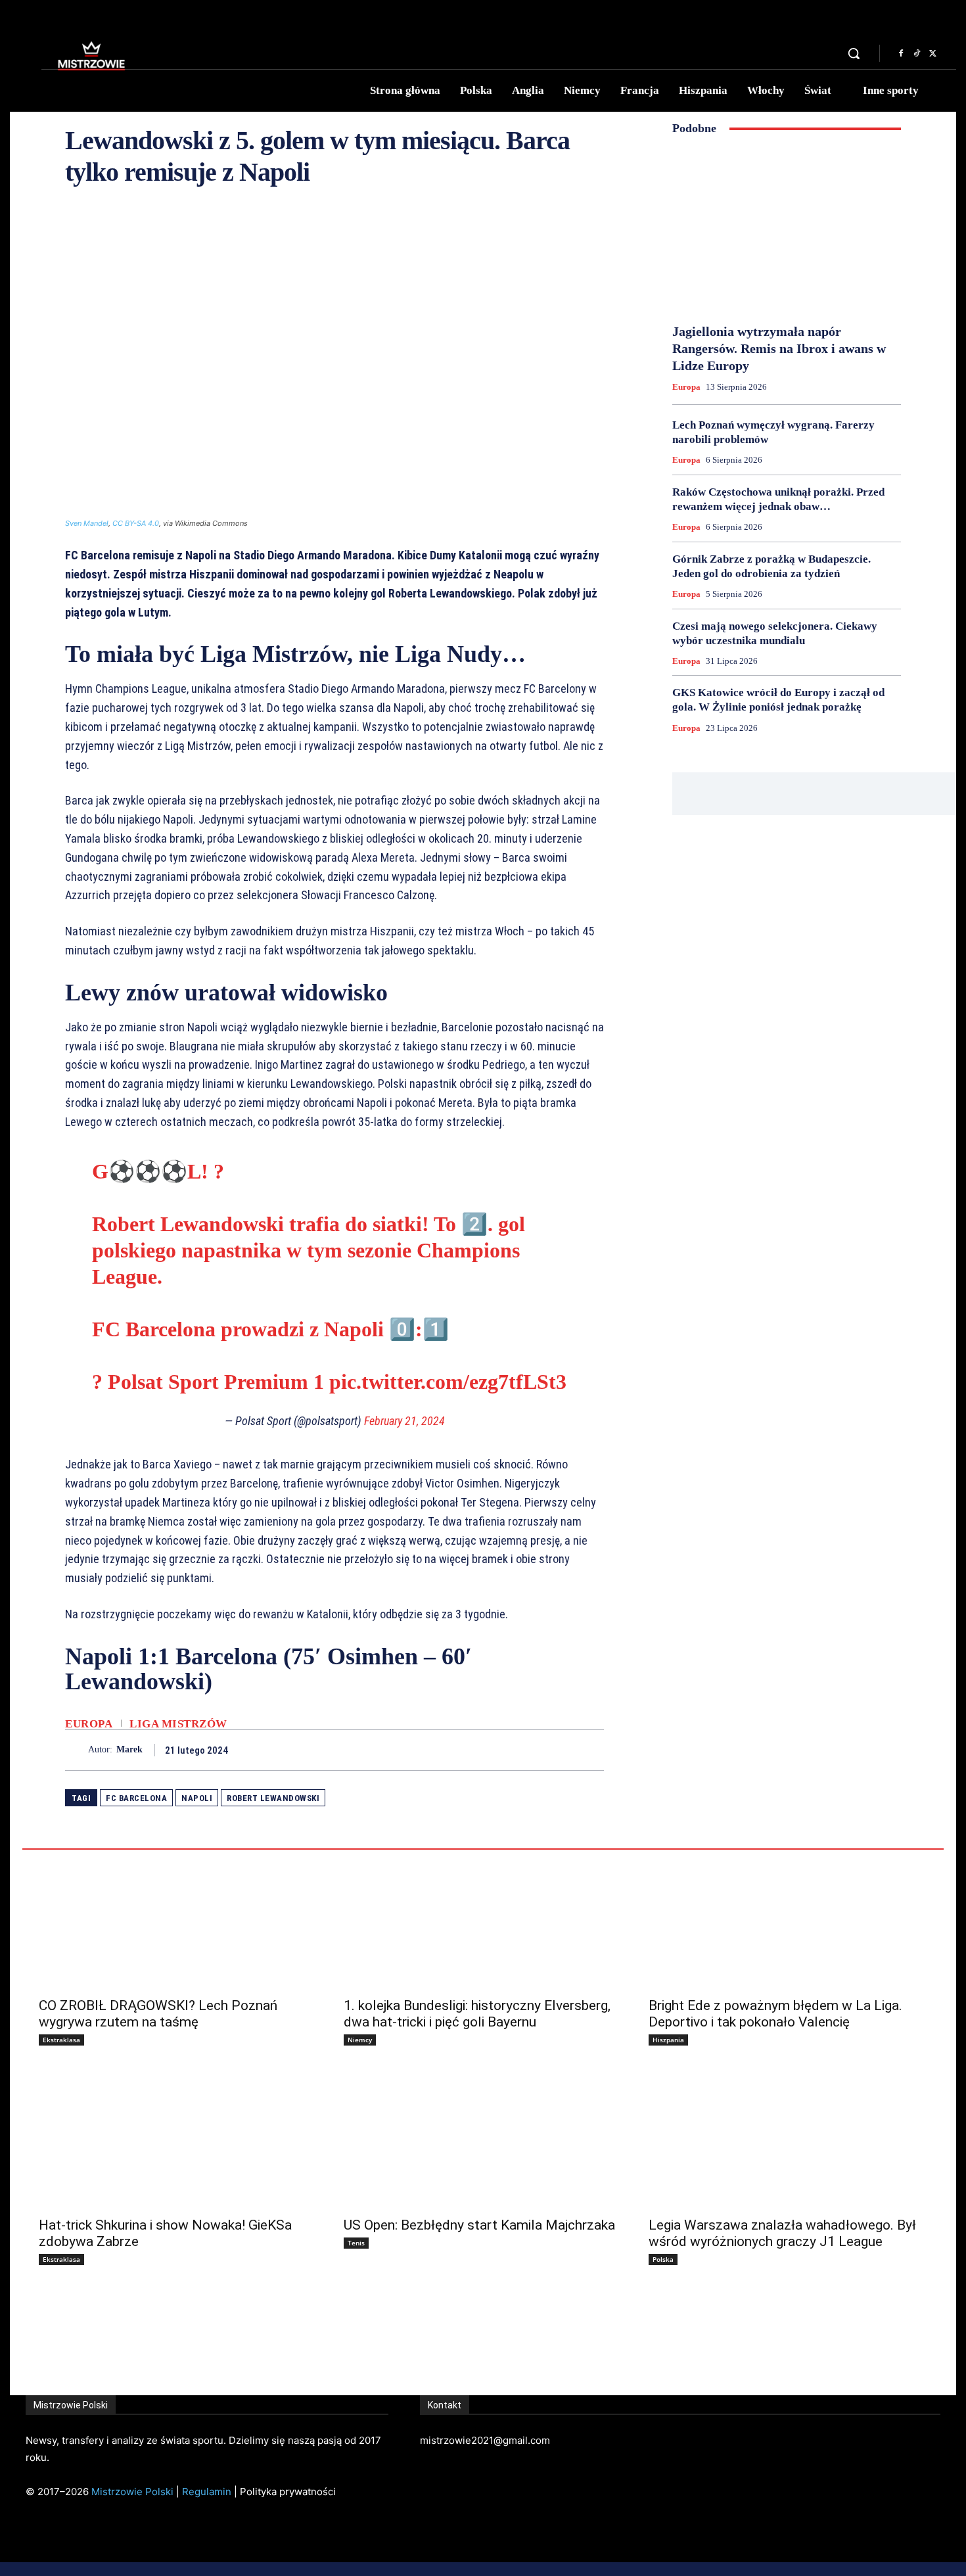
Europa (89, 1724)
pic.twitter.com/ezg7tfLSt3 (448, 1382)
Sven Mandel (87, 523)
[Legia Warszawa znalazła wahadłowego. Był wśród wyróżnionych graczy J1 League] (788, 2139)
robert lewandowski (273, 1798)
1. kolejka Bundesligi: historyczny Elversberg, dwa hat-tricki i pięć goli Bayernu (477, 2014)
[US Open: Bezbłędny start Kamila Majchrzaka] (483, 2139)
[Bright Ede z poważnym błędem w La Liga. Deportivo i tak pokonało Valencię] (788, 1919)
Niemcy (360, 2040)
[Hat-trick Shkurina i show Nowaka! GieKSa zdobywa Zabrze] (178, 2139)
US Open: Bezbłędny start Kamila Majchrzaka (479, 2225)
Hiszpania (668, 2040)
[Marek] (77, 1750)
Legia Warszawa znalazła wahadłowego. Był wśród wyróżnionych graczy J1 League (782, 2233)
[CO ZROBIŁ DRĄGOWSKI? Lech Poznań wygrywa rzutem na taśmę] (178, 1919)
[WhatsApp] (591, 1750)
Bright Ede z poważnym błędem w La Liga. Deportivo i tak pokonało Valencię (775, 2014)
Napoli (197, 1798)
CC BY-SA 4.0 (136, 523)
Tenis (356, 2243)
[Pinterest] (561, 1750)
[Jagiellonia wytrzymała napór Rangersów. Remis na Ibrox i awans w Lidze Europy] (787, 229)
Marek (129, 1749)
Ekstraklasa (61, 2040)
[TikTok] (917, 54)
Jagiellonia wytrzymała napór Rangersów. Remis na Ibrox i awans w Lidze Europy (779, 348)
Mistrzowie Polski (132, 2492)
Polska (663, 2259)
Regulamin (207, 2492)
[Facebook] (901, 54)
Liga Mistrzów (178, 1724)
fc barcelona (136, 1798)
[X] (932, 54)
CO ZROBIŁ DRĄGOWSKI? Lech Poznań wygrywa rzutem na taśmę (158, 2014)
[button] (854, 53)
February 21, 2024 (404, 1421)
